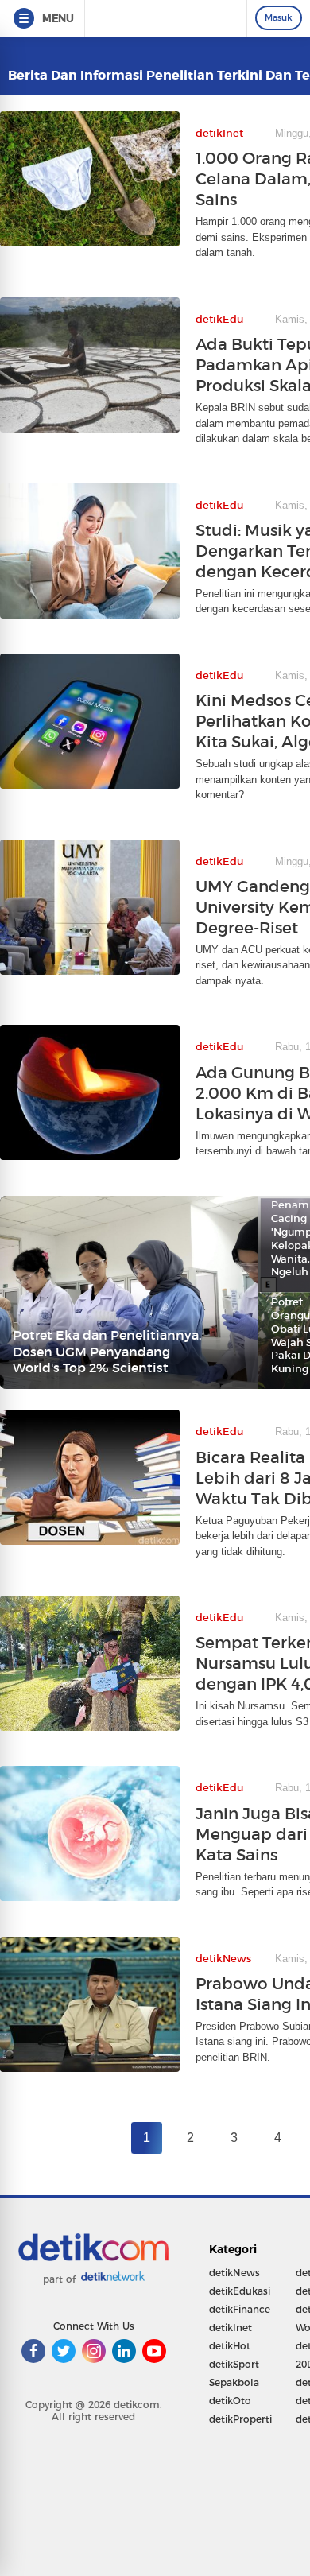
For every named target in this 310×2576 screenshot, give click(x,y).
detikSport (234, 2364)
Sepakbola (234, 2382)
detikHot (230, 2346)
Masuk (279, 17)
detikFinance (240, 2309)
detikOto (230, 2401)
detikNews (234, 2273)
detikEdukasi (240, 2291)
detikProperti (240, 2419)
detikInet (231, 2328)
